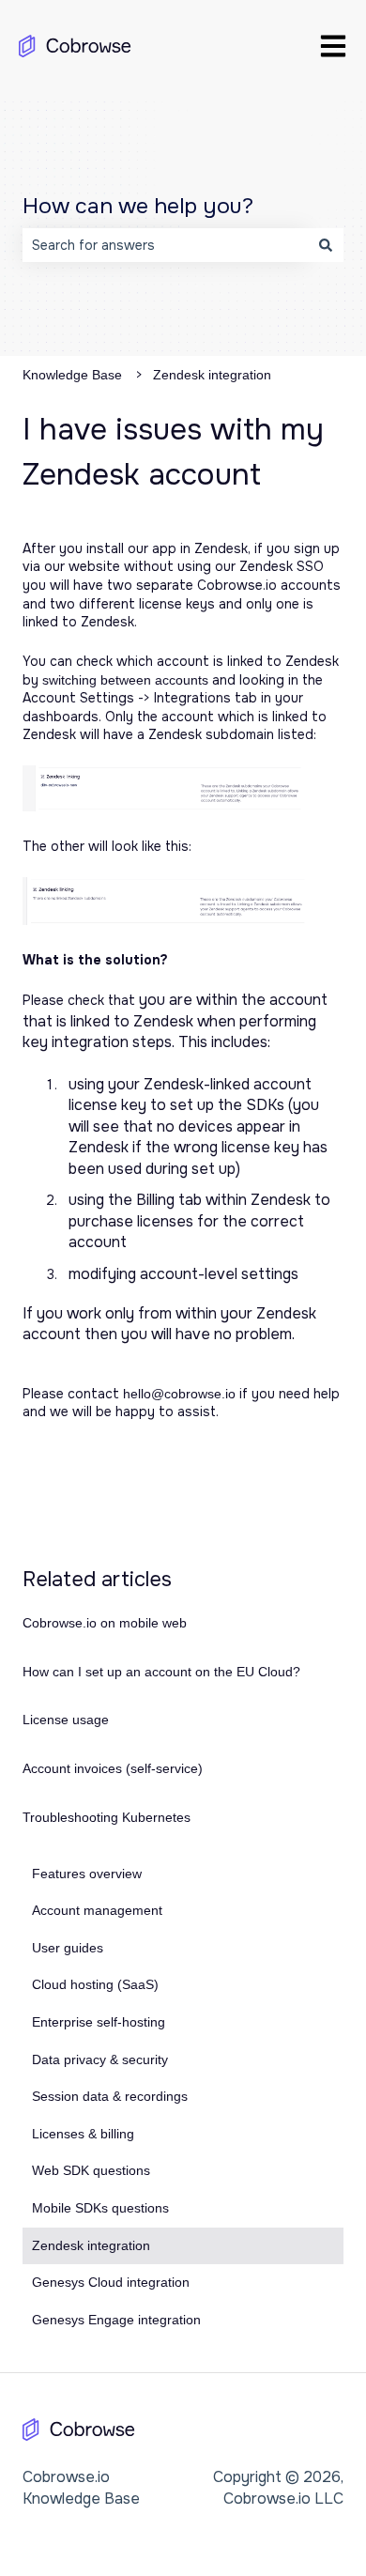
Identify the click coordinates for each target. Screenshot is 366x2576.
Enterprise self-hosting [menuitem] (99, 2022)
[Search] (326, 245)
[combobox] (165, 245)
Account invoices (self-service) (113, 1768)
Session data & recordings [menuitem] (110, 2096)
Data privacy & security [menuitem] (100, 2059)
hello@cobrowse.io (179, 1394)
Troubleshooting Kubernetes (107, 1817)
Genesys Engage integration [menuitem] (116, 2320)
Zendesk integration (212, 375)
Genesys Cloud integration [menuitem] (111, 2282)
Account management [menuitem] (97, 1910)
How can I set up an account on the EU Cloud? (161, 1672)
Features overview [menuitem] (87, 1874)
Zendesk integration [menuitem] (91, 2245)
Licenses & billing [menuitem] (83, 2134)
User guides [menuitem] (68, 1948)
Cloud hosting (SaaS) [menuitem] (95, 1984)
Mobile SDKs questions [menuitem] (100, 2208)
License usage (66, 1720)
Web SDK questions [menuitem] (91, 2170)
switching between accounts (125, 680)
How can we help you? (138, 206)
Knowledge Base (72, 375)
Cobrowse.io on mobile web (105, 1623)
